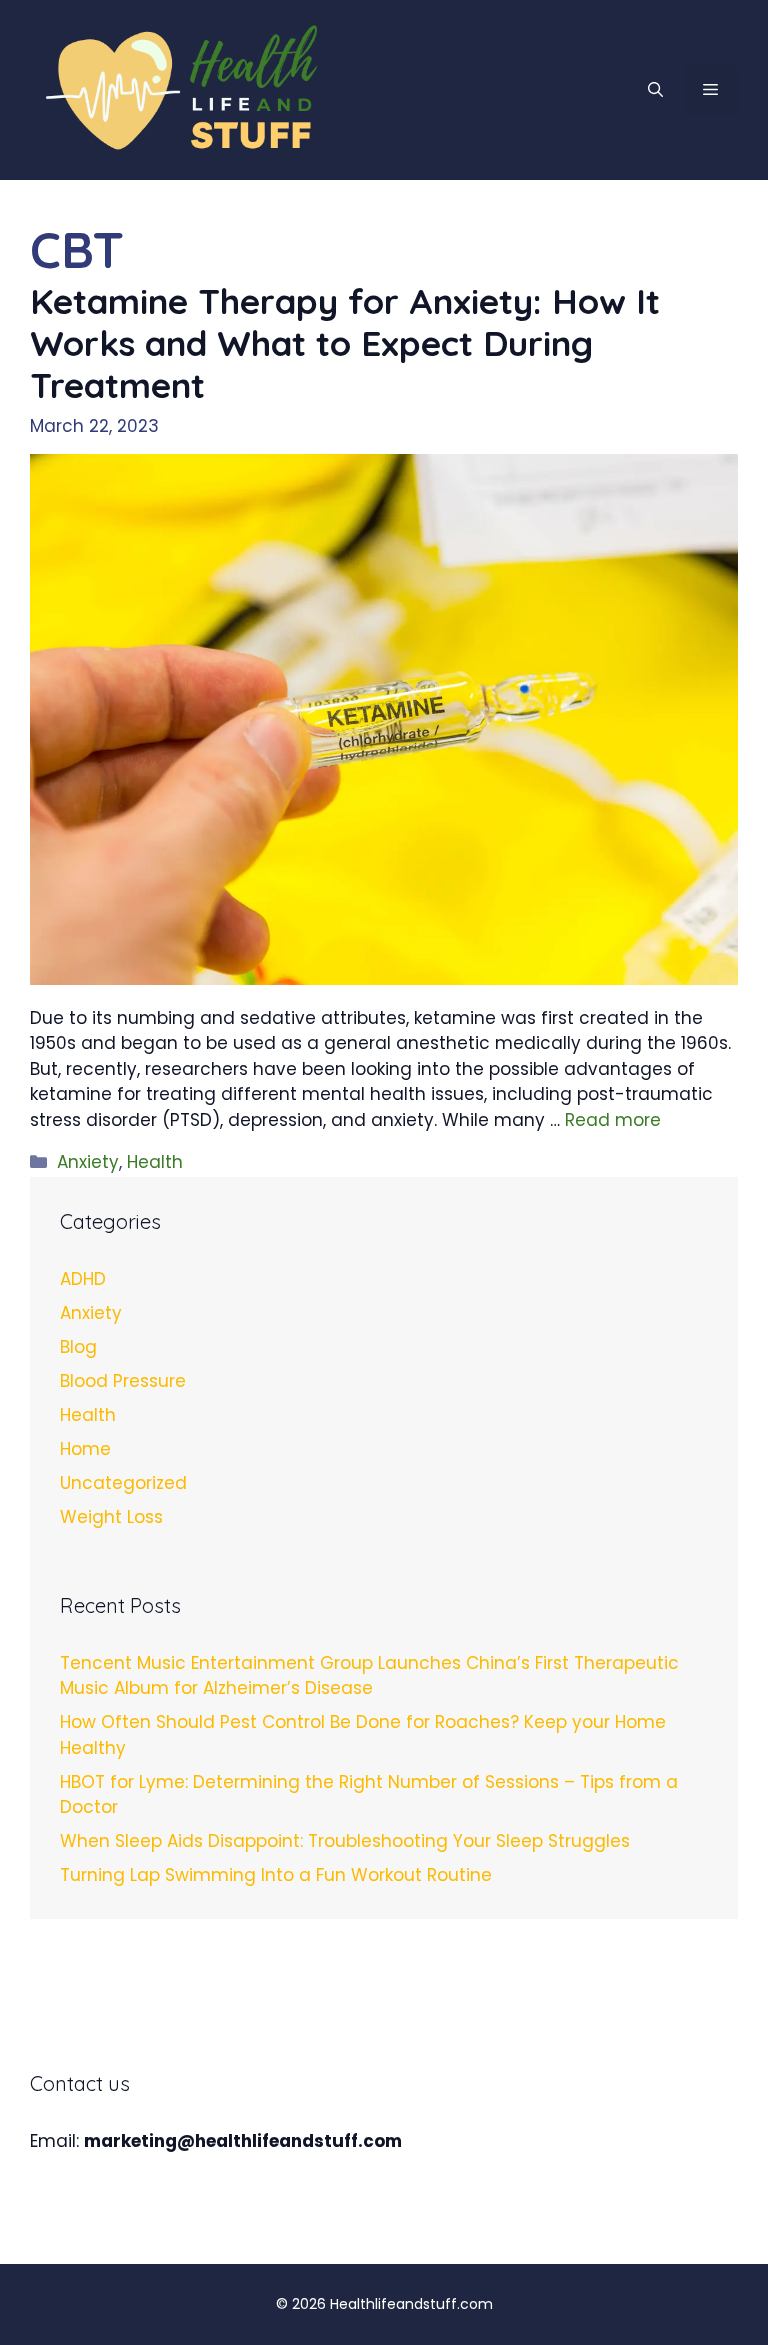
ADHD (83, 1279)
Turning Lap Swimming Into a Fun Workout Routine (276, 1875)
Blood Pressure (123, 1381)
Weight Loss (111, 1517)
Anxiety (88, 1162)
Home (85, 1449)
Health (155, 1162)
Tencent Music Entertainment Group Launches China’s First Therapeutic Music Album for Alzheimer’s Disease (369, 1676)
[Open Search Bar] (655, 90)
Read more (613, 1120)
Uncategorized (123, 1483)
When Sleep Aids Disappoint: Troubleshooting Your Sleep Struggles (345, 1841)
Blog (78, 1347)
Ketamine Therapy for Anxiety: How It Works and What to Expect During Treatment (345, 343)
